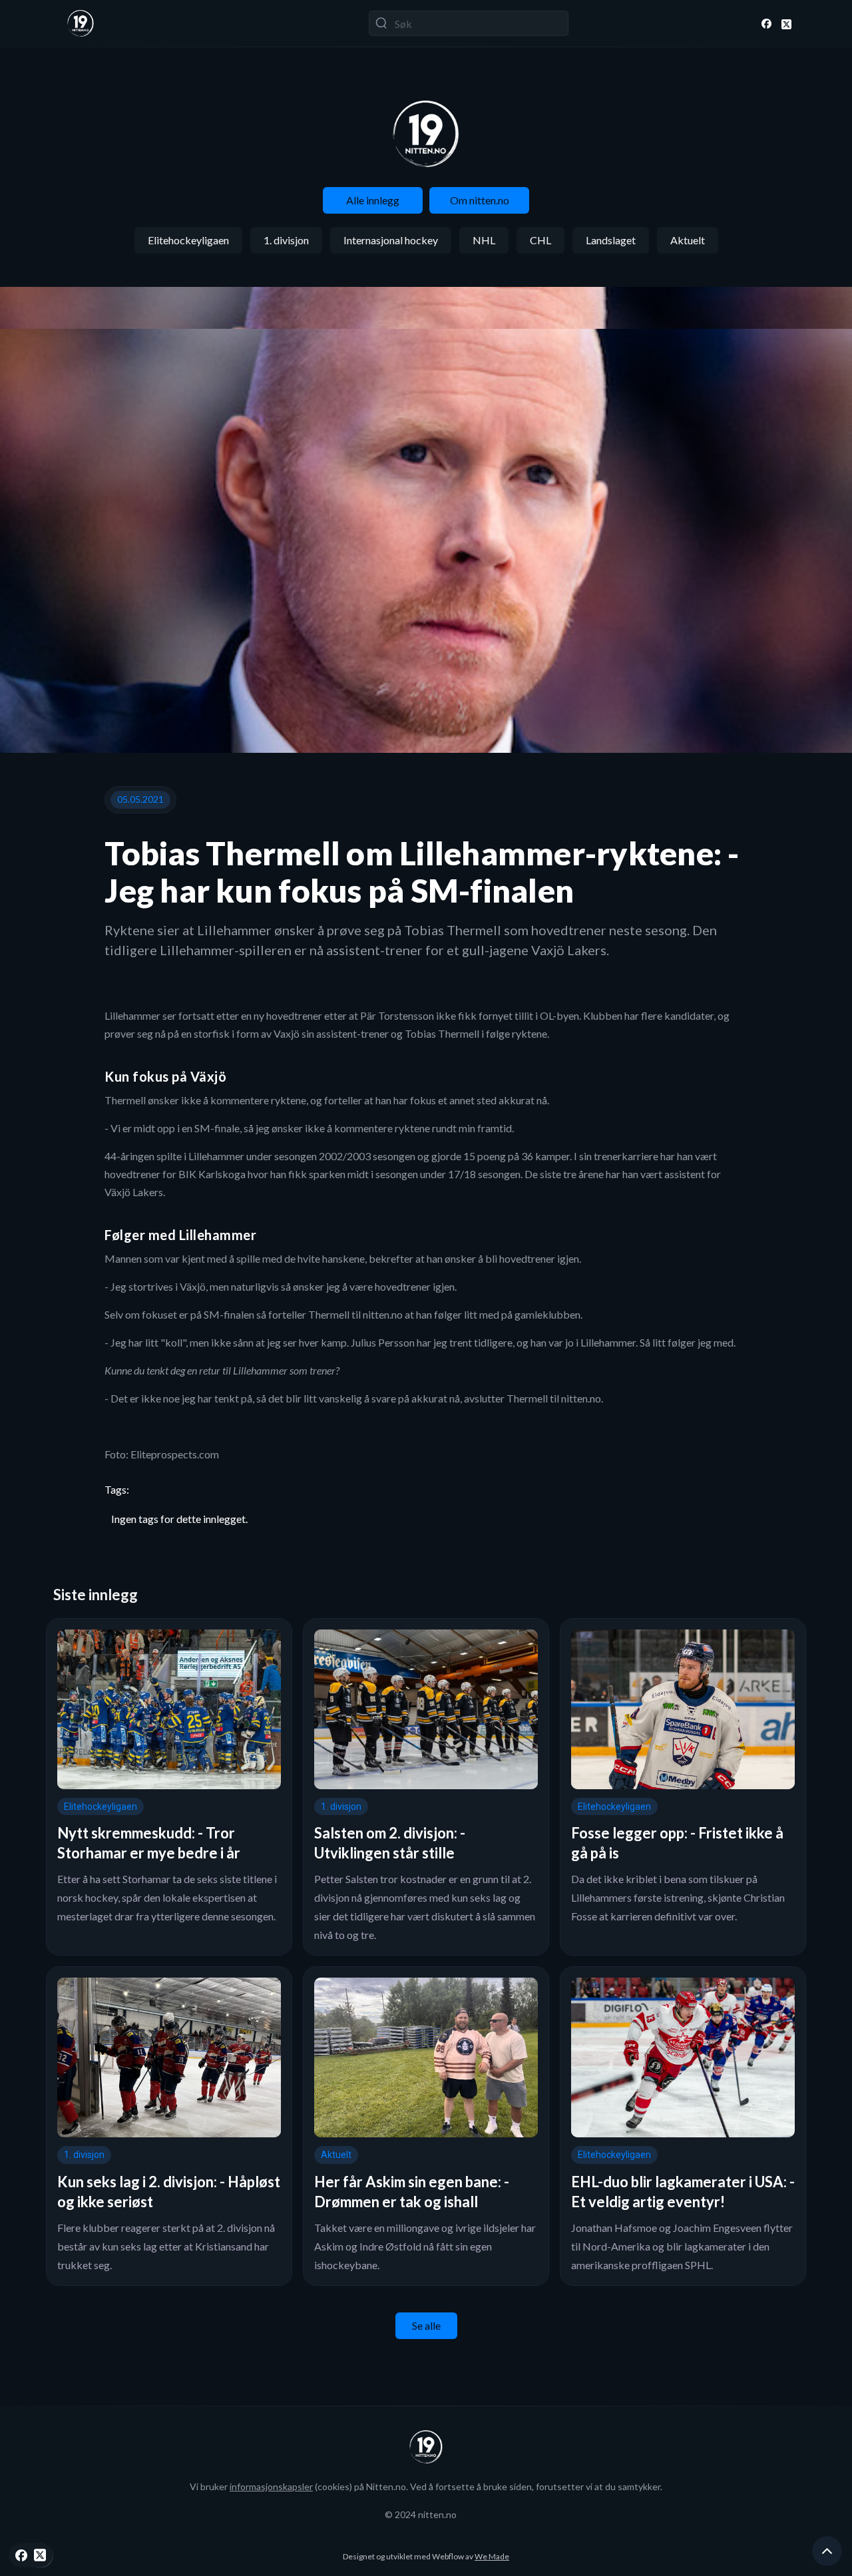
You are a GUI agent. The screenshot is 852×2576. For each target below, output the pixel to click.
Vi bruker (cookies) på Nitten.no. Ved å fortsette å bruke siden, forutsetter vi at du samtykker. (426, 2486)
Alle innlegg (373, 200)
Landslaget (611, 240)
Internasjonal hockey (391, 240)
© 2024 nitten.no (421, 2514)
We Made (492, 2556)
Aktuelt (688, 240)
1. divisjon (286, 240)
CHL (540, 240)
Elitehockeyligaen (188, 240)
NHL (484, 240)
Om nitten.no (480, 200)
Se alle (426, 2325)
